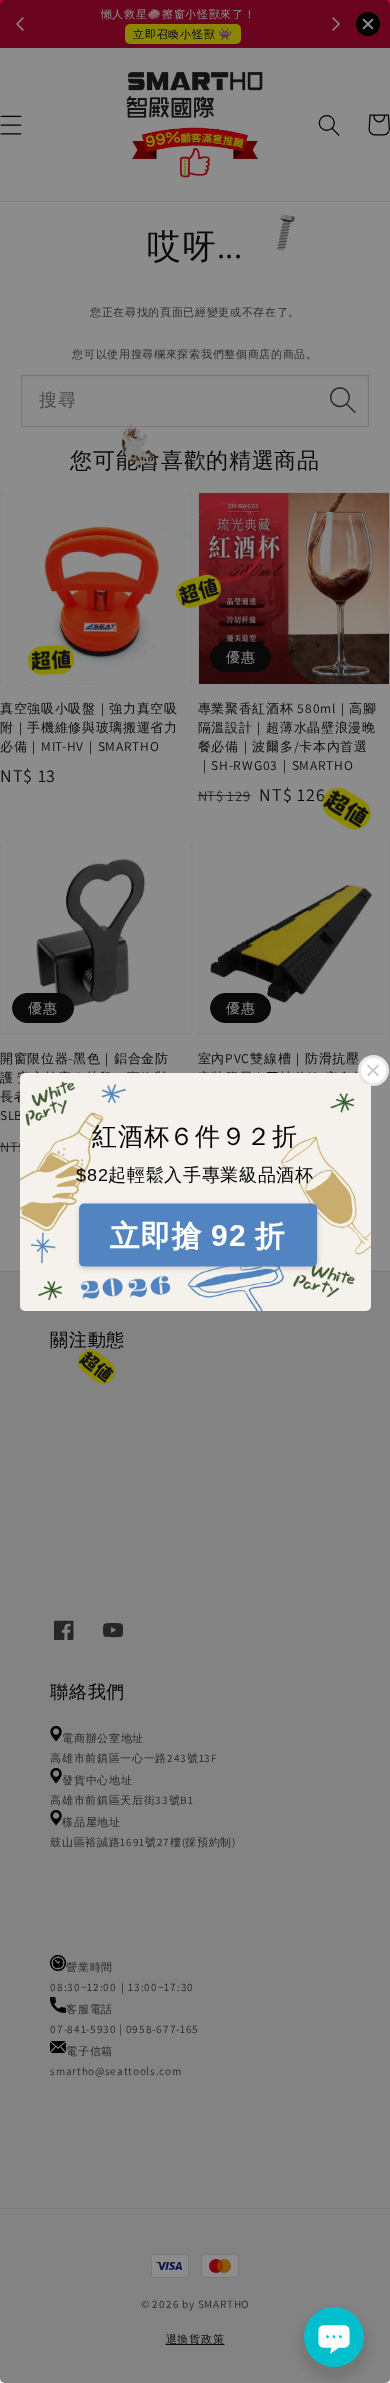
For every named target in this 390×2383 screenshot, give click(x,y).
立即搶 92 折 (197, 1235)
